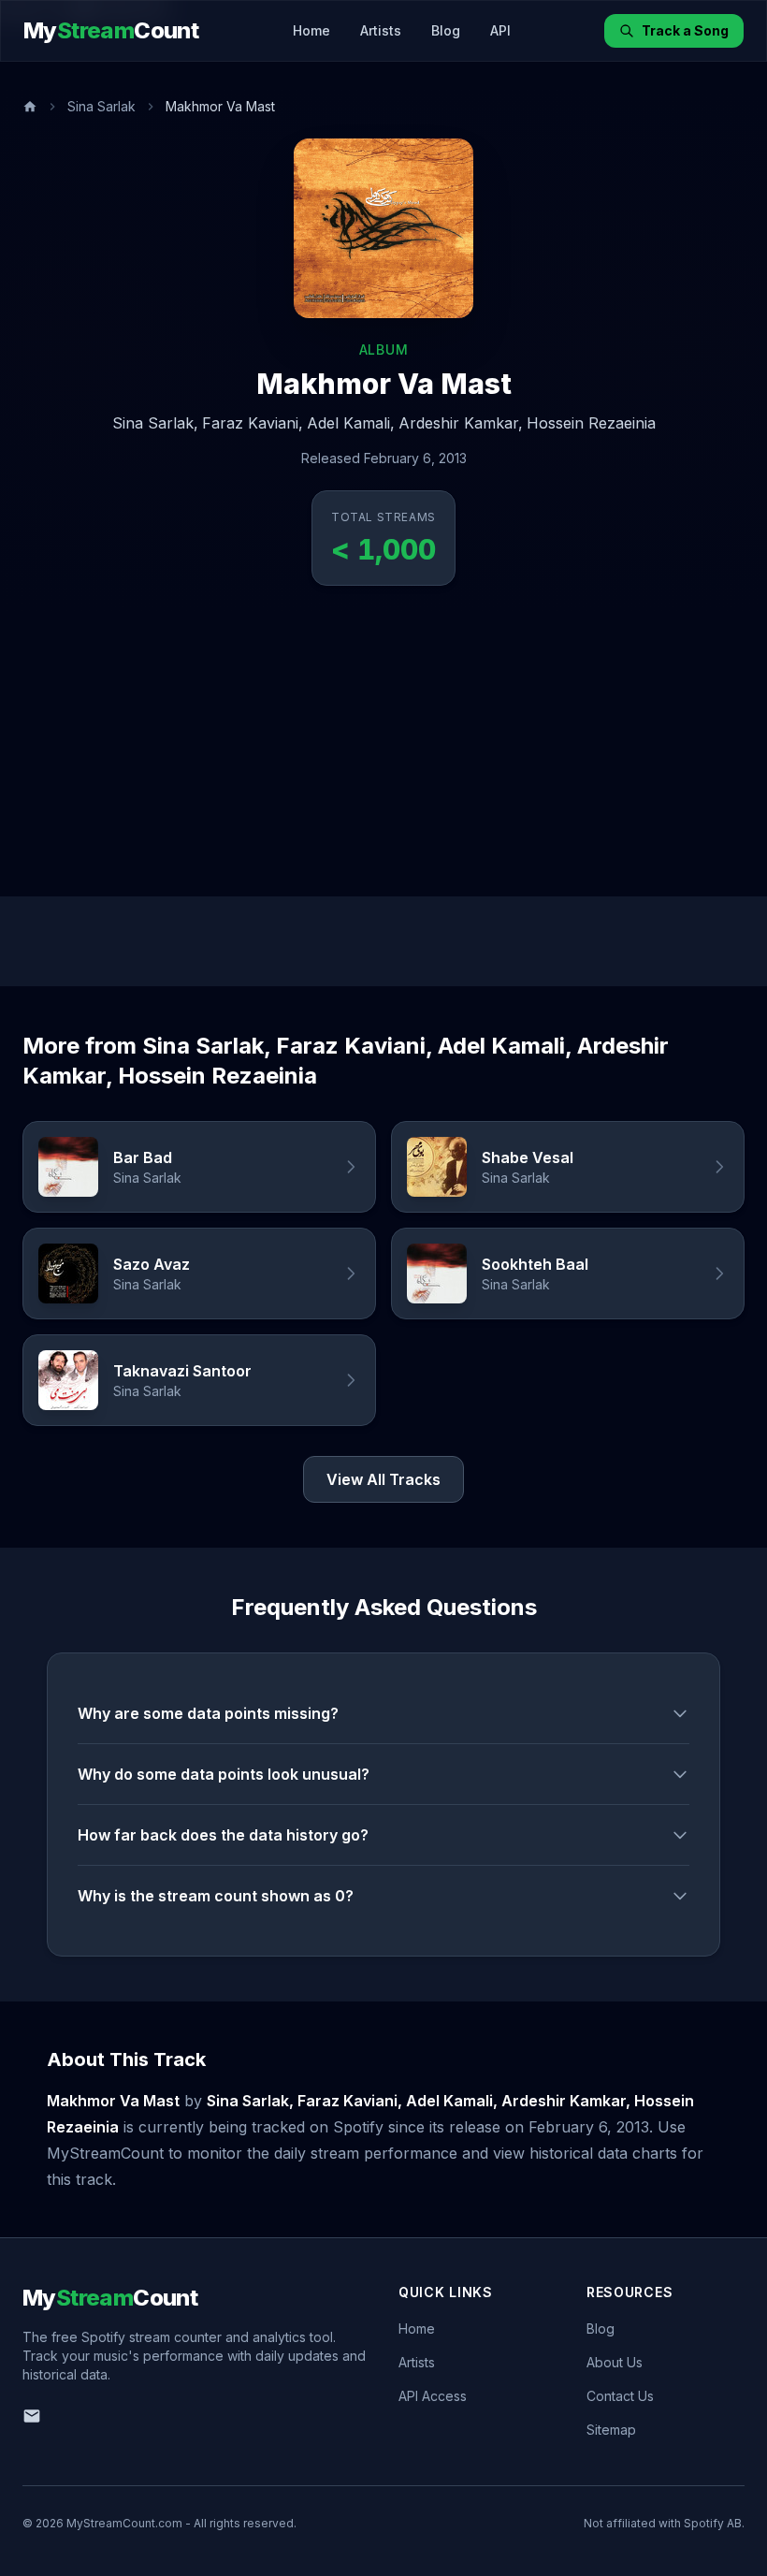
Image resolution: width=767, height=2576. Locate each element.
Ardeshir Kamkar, (461, 423)
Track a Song (685, 30)
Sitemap (611, 2430)
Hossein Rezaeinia (591, 423)
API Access (433, 2396)
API (500, 30)
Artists (381, 30)
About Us (615, 2362)
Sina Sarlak (101, 106)
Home (311, 30)
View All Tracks (383, 1479)
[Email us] (32, 2416)
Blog (446, 30)
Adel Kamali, (351, 423)
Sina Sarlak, (155, 423)
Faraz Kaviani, (253, 423)
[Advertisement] (383, 756)
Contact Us (620, 2396)
